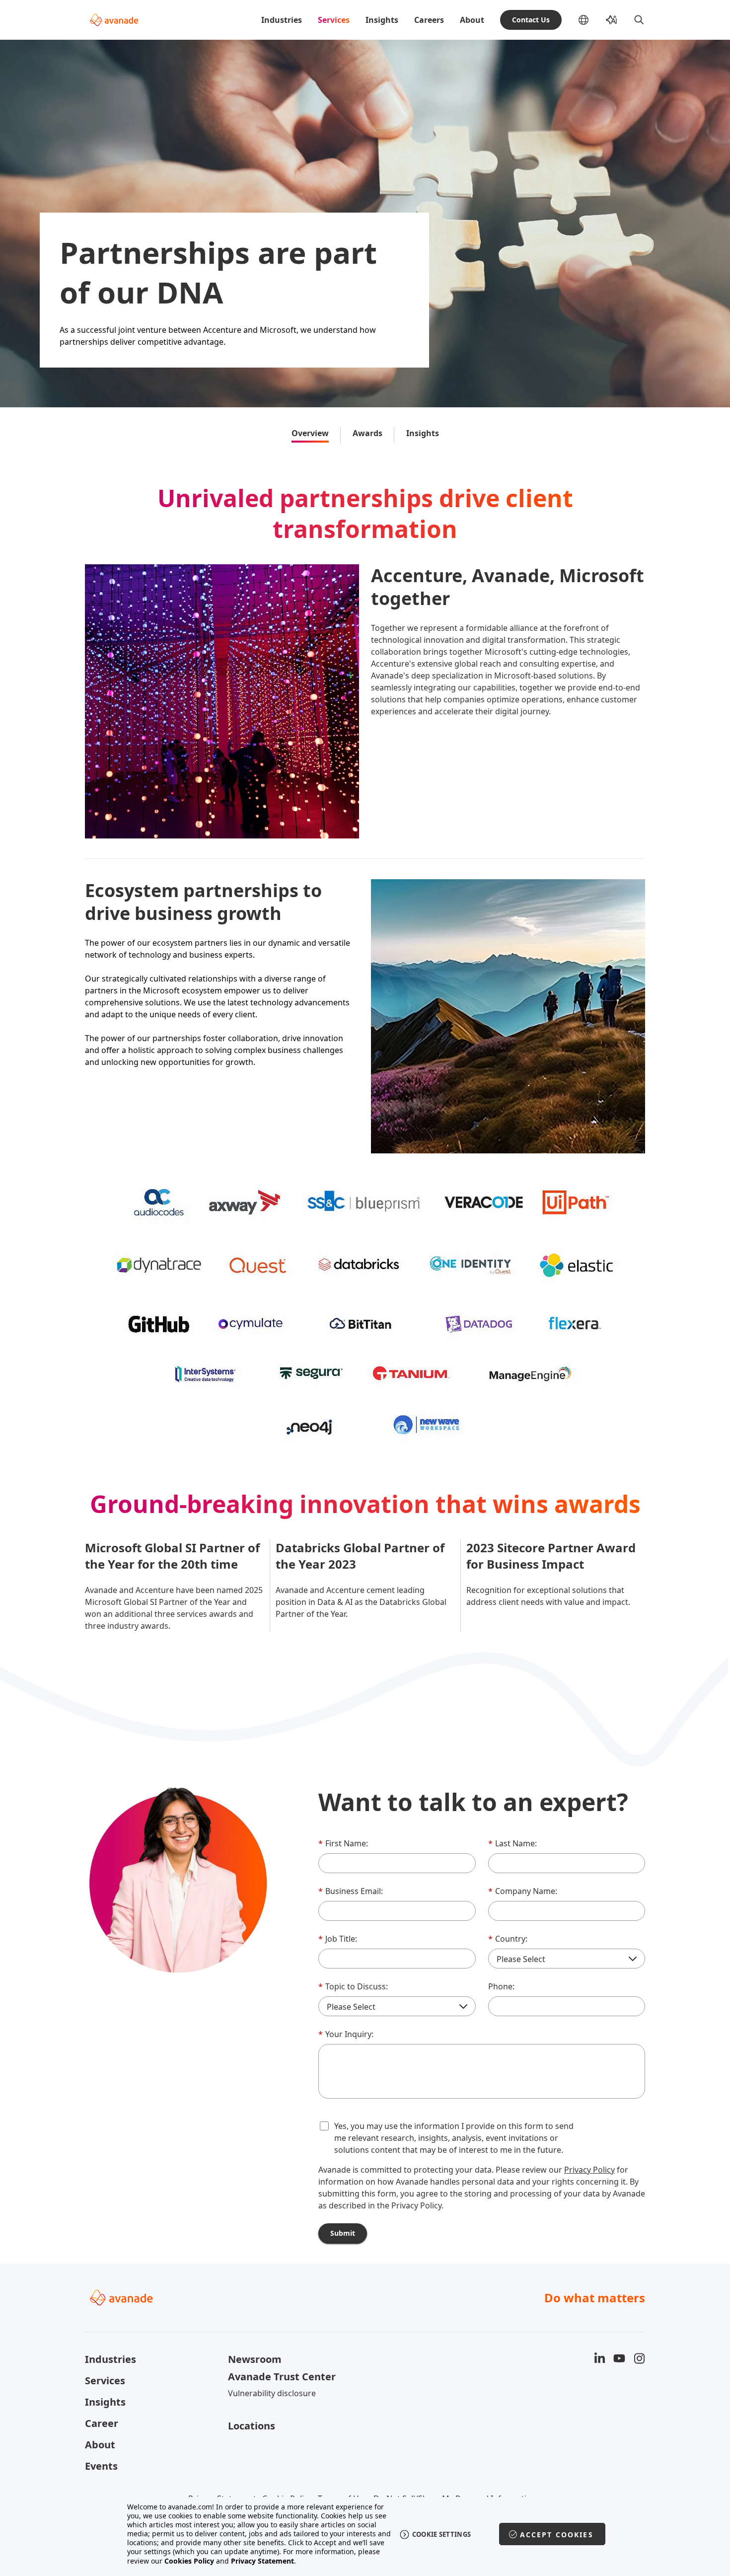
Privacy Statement (262, 2561)
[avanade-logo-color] (114, 20)
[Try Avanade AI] (611, 20)
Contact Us (531, 20)
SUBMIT (343, 2233)
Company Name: (523, 1891)
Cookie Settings (442, 2534)
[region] (365, 2534)
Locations (252, 2426)
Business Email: (351, 1891)
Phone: (501, 1986)
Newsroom (255, 2359)
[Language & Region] (591, 20)
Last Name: (512, 1843)
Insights (382, 20)
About (472, 20)
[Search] (639, 20)
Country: (508, 1939)
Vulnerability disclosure (272, 2393)
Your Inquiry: (346, 2034)
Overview (310, 433)
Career (102, 2423)
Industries (282, 20)
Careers (429, 20)
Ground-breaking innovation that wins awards (365, 1504)
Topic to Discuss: (353, 1986)
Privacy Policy (589, 2170)
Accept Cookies (557, 2535)
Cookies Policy (189, 2561)
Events (101, 2466)
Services (334, 20)
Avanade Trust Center (282, 2377)
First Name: (343, 1843)
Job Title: (338, 1939)
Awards (367, 433)
